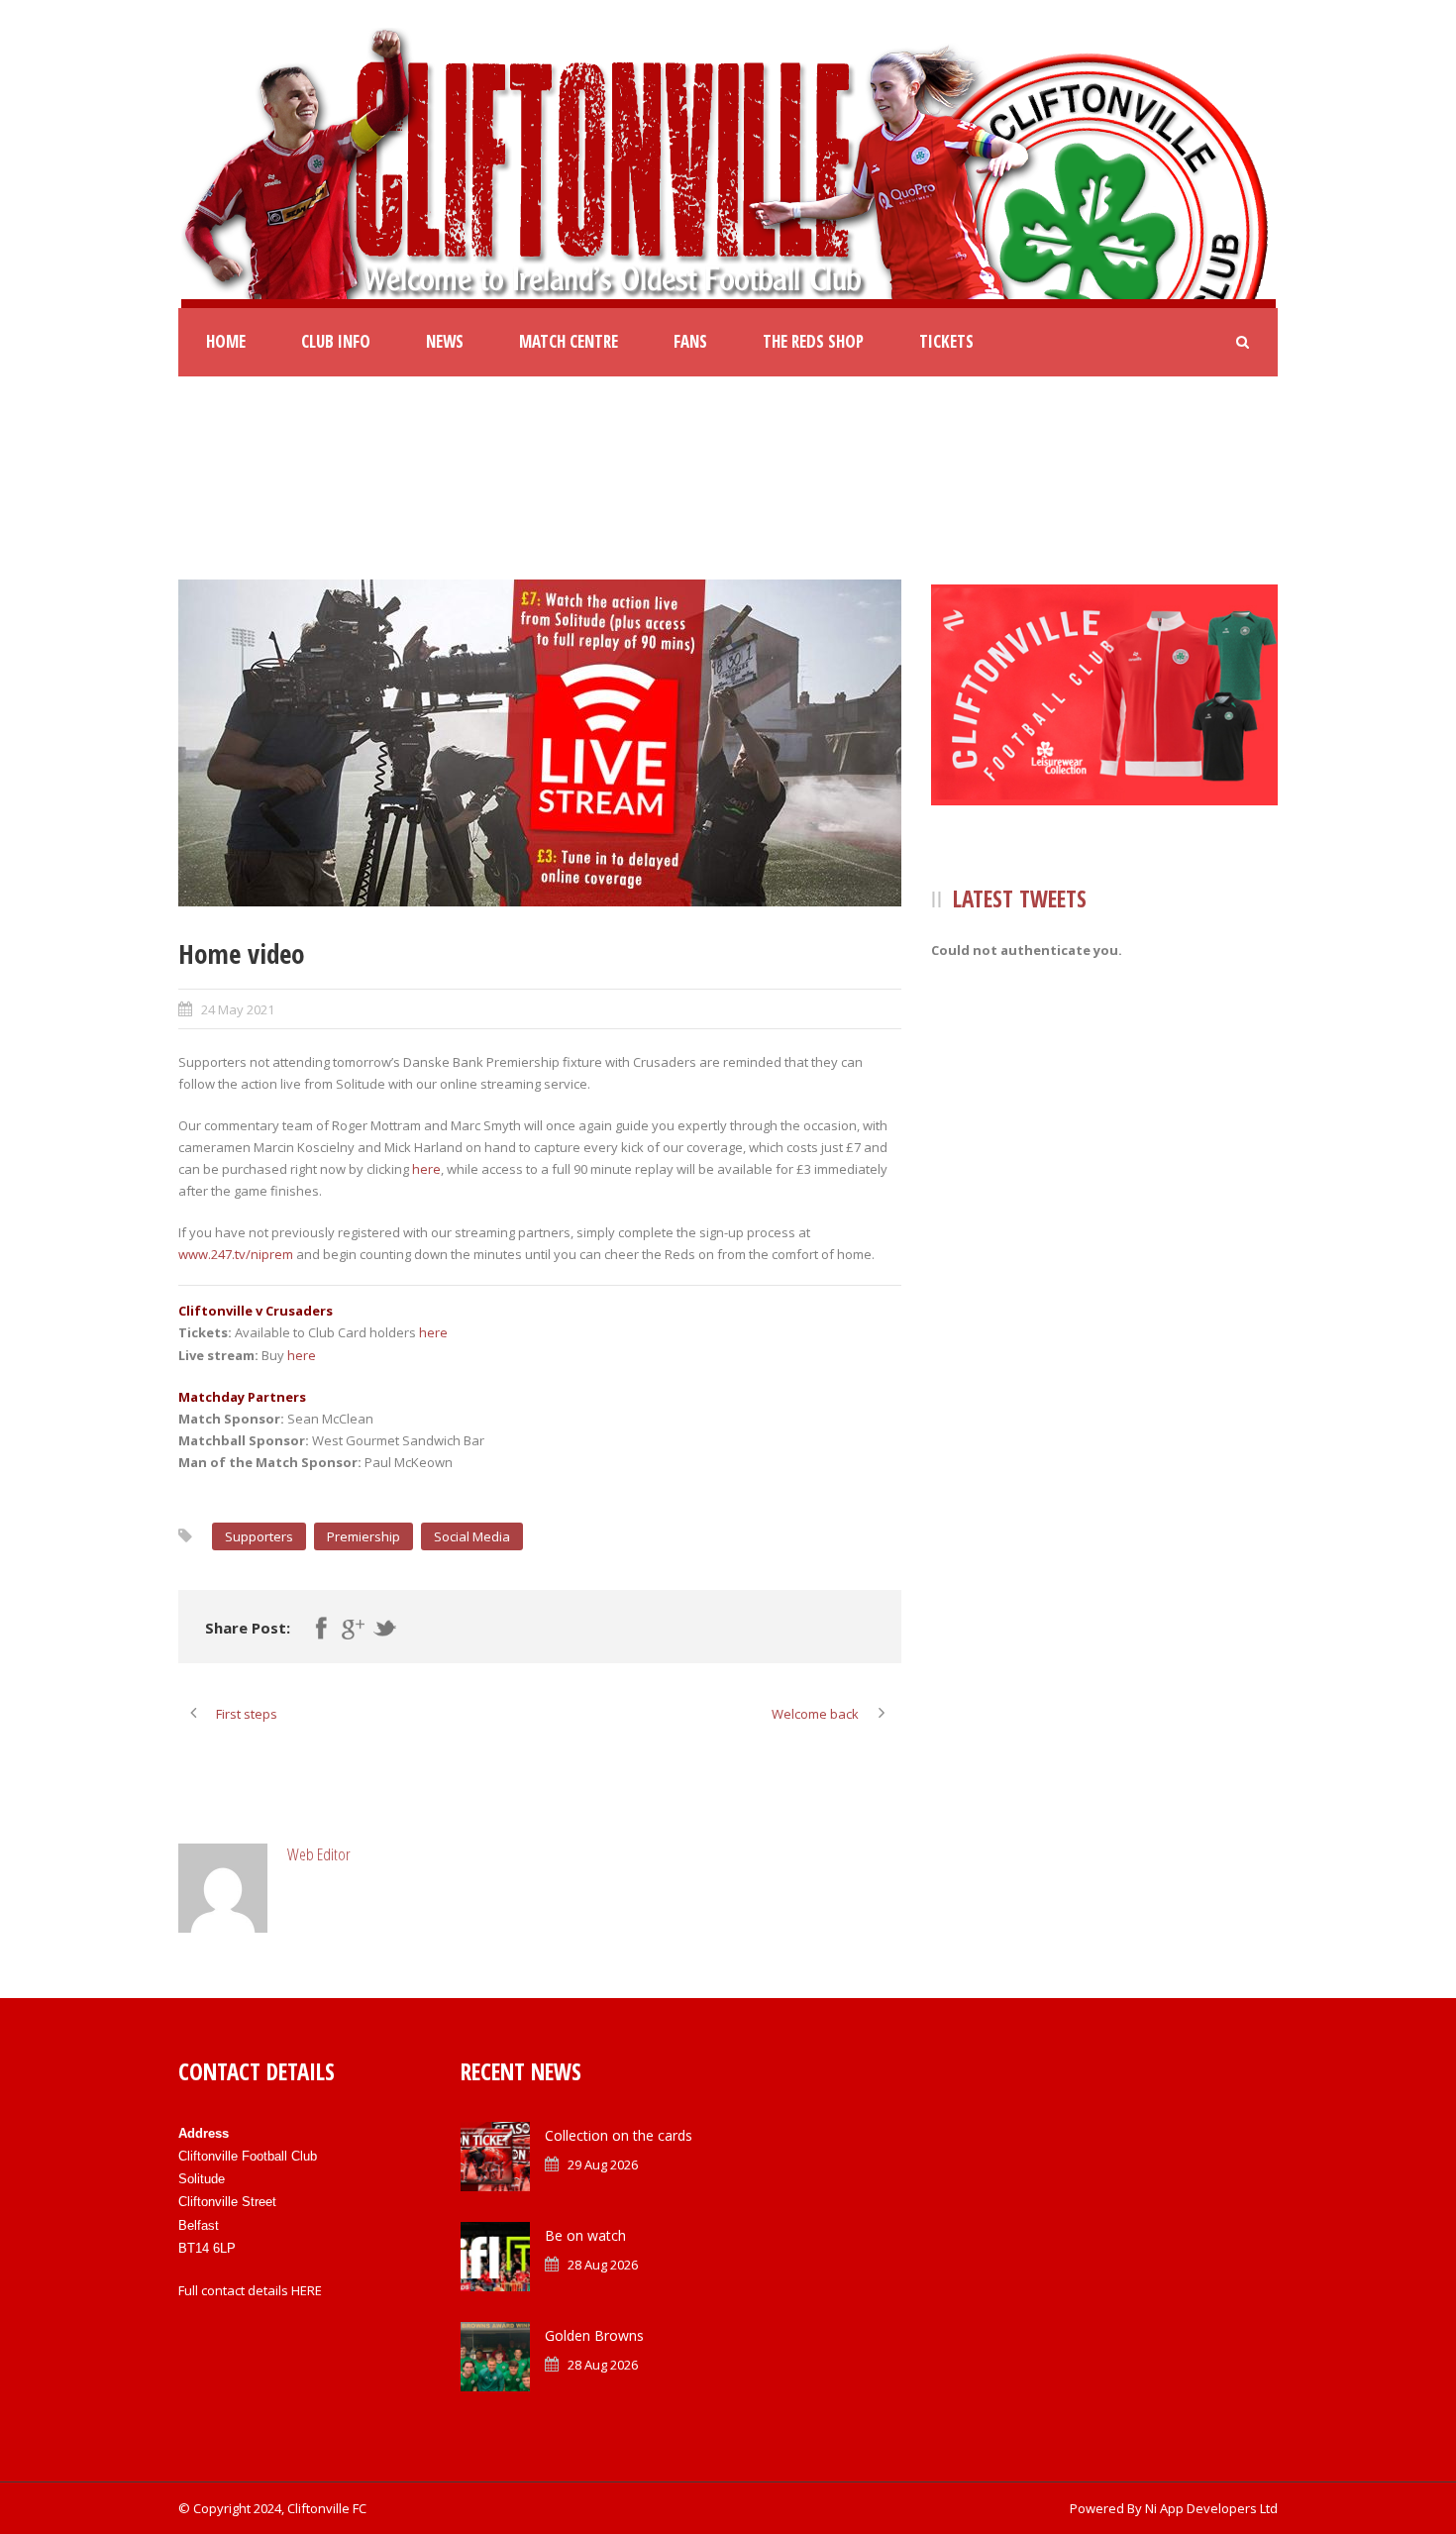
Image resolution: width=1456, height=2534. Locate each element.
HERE (307, 2290)
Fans (690, 341)
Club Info (336, 341)
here (426, 1169)
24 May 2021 (238, 1009)
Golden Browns (594, 2335)
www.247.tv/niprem (236, 1254)
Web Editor (319, 1854)
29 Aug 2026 (603, 2164)
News (445, 341)
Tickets (946, 341)
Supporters (259, 1536)
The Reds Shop (813, 341)
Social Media (472, 1536)
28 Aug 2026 (603, 2265)
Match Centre (569, 341)
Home (226, 341)
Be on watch (585, 2235)
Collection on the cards (619, 2135)
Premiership (364, 1536)
